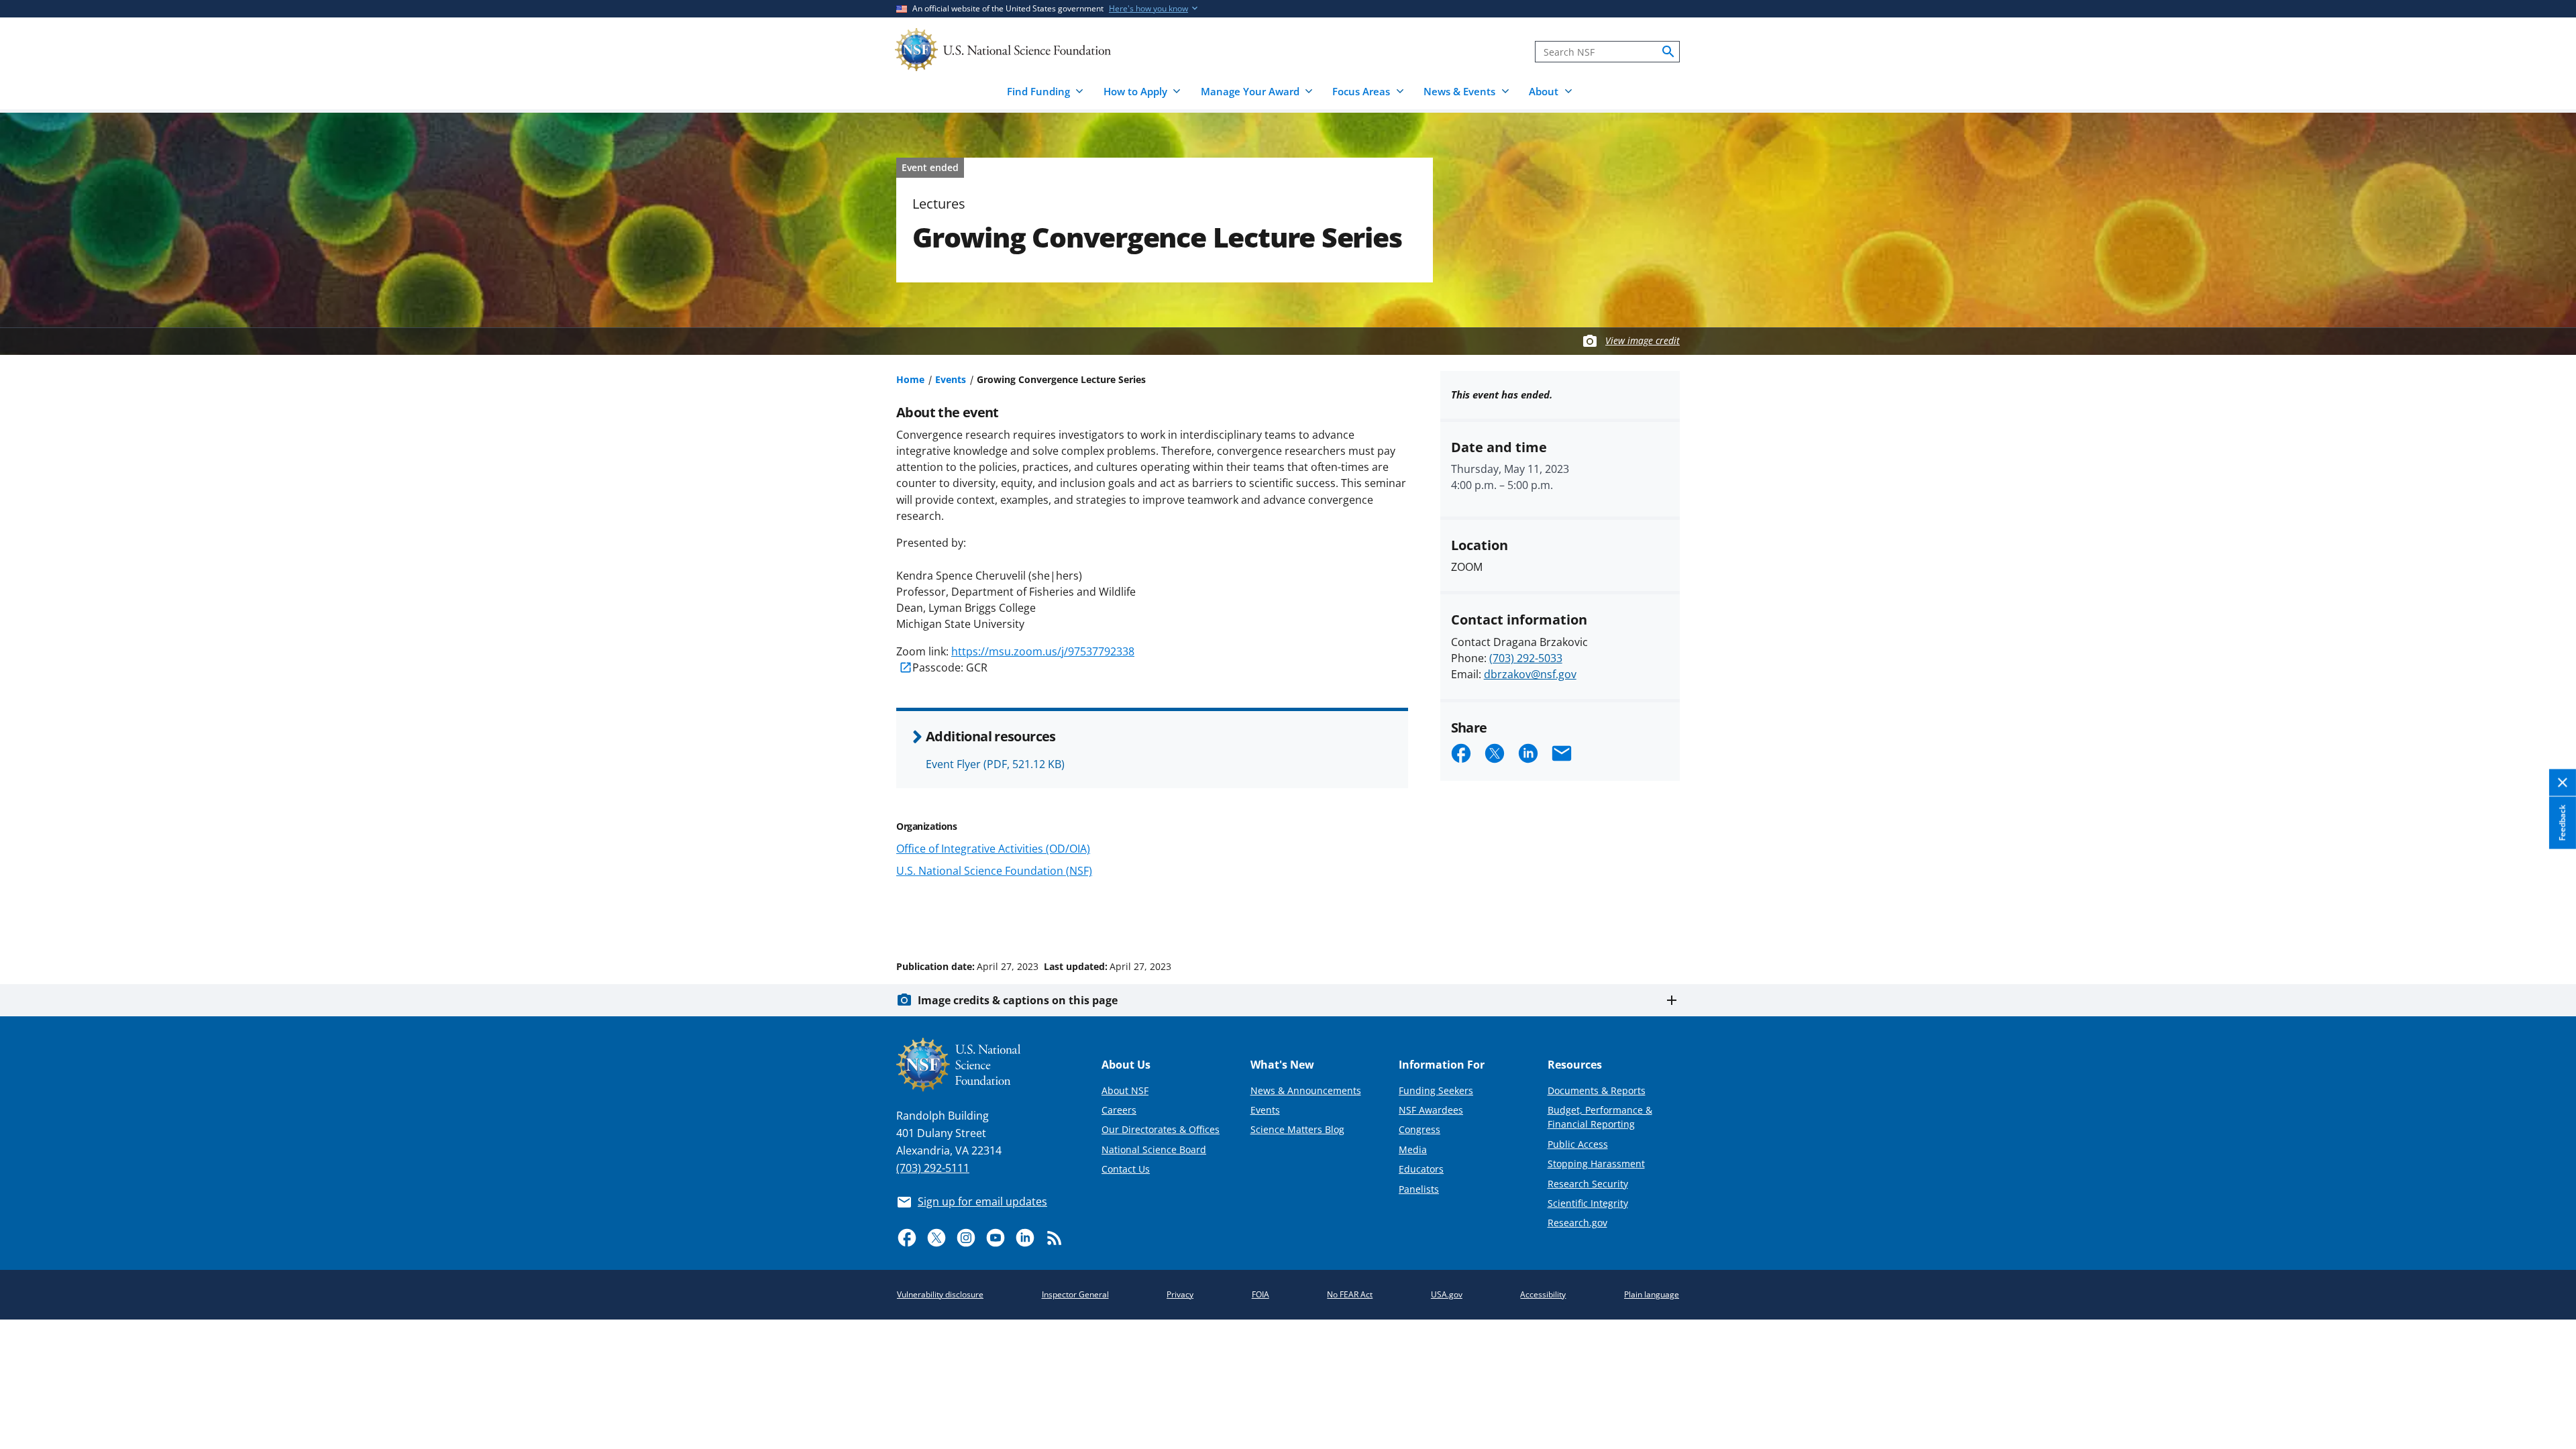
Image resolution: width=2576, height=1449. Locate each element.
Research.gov (1577, 1223)
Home (910, 379)
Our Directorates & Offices (1161, 1129)
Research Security (1588, 1184)
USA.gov (1447, 1294)
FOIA (1260, 1294)
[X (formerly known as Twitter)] (936, 1238)
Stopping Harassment (1596, 1164)
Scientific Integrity (1588, 1203)
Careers (1119, 1110)
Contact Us (1126, 1169)
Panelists (1419, 1189)
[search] (1668, 52)
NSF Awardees (1431, 1110)
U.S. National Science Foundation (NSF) (994, 871)
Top (2547, 916)
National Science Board (1154, 1149)
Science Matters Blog (1297, 1129)
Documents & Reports (1597, 1090)
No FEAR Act (1350, 1294)
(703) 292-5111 (933, 1168)
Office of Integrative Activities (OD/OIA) (993, 849)
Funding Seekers (1436, 1090)
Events (951, 379)
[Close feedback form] (2563, 783)
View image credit (1643, 340)
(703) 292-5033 (1526, 658)
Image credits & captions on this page (1018, 1000)
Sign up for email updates (982, 1201)
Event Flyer (995, 764)
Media (1413, 1149)
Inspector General (1075, 1294)
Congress (1419, 1129)
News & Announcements (1306, 1090)
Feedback (2562, 823)
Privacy (1180, 1294)
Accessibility (1543, 1294)
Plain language (1652, 1294)
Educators (1421, 1169)
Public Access (1578, 1144)
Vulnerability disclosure (940, 1294)
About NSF (1125, 1090)
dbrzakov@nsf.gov (1530, 674)
